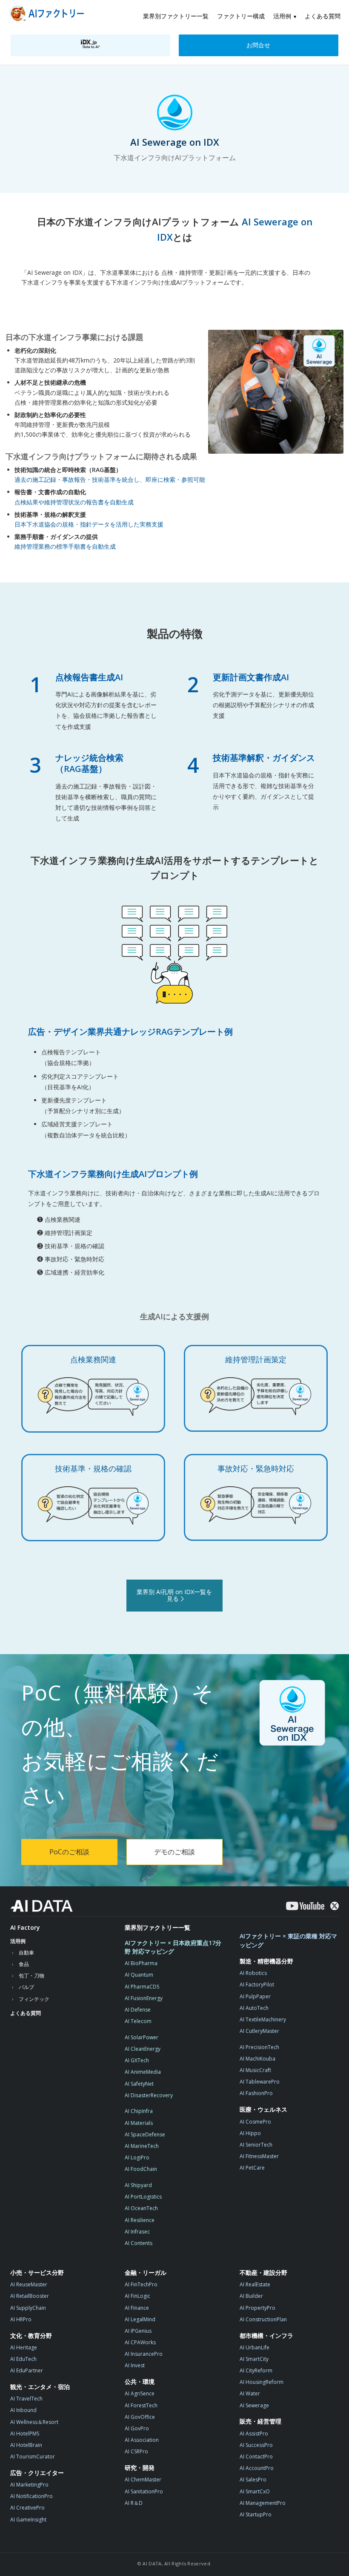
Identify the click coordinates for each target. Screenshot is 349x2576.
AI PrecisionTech (259, 2047)
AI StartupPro (256, 2514)
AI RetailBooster (30, 2296)
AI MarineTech (142, 2146)
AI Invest (135, 2365)
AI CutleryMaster (259, 2031)
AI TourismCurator (33, 2457)
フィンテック (34, 1999)
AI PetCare (252, 2168)
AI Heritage (24, 2347)
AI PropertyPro (257, 2308)
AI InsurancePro (144, 2354)
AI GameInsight (28, 2520)
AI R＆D (134, 2503)
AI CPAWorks (140, 2342)
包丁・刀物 (31, 1976)
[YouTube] (305, 1906)
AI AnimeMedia (143, 2072)
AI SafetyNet (139, 2084)
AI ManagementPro (263, 2503)
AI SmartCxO (255, 2491)
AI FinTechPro (141, 2284)
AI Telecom (138, 2021)
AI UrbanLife (255, 2347)
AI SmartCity (254, 2359)
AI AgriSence (140, 2393)
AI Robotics (253, 1973)
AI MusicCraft (255, 2070)
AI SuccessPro (256, 2445)
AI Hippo (250, 2133)
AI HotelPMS (25, 2434)
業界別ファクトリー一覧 (176, 16)
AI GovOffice (140, 2417)
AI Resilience (140, 2220)
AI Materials (139, 2123)
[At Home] (49, 15)
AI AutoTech (254, 2008)
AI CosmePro (255, 2122)
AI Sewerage (254, 2405)
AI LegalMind (140, 2319)
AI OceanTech (141, 2208)
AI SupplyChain (28, 2308)
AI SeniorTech (256, 2145)
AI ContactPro (256, 2457)
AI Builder (251, 2296)
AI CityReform (256, 2370)
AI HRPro (21, 2319)
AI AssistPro (254, 2434)
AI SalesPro (253, 2480)
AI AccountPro (257, 2468)
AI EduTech (23, 2359)
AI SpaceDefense (145, 2134)
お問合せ (258, 45)
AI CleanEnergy (143, 2049)
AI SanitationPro (144, 2491)
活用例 (282, 16)
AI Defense (138, 2010)
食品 (24, 1964)
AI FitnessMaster (259, 2156)
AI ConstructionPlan (263, 2319)
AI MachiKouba (257, 2059)
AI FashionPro (256, 2093)
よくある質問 (323, 16)
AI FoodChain (141, 2169)
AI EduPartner (27, 2370)
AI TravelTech (26, 2399)
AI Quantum (139, 1975)
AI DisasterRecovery (149, 2095)
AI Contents (139, 2243)
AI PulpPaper (255, 1996)
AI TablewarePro (260, 2082)
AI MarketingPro (29, 2485)
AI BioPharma (141, 1963)
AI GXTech (137, 2060)
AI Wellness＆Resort (34, 2422)
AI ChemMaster (143, 2480)
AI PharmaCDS (142, 1987)
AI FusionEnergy (144, 1998)
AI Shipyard (138, 2185)
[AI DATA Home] (41, 1906)
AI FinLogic (137, 2296)
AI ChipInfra (139, 2111)
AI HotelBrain (26, 2445)
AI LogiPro (137, 2157)
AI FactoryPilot (257, 1985)
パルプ (26, 1987)
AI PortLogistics (143, 2197)
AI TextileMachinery (263, 2019)
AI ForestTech (141, 2405)
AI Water (250, 2393)
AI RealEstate (255, 2284)
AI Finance (137, 2308)
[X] (335, 1906)
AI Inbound (23, 2410)
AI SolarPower (142, 2037)
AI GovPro (137, 2428)
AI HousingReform (262, 2382)
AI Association (142, 2440)
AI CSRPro (136, 2451)
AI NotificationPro (31, 2496)
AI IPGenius (138, 2331)
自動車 (26, 1953)
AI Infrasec (137, 2232)
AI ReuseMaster (29, 2284)
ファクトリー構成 (241, 16)
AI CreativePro (27, 2508)
